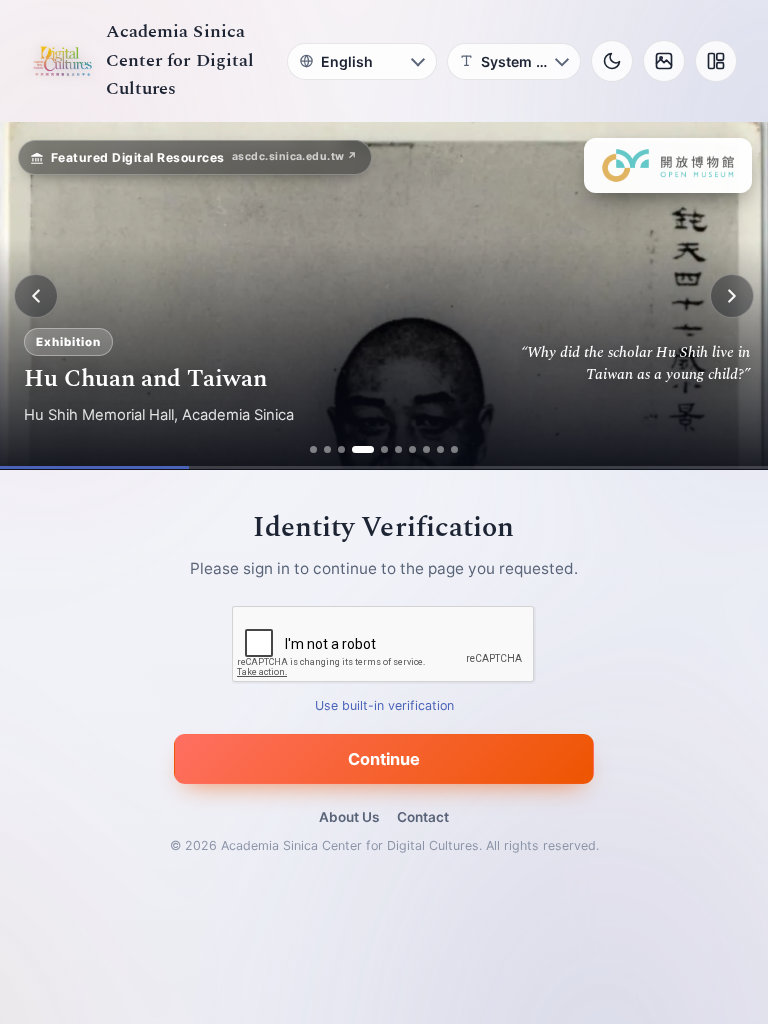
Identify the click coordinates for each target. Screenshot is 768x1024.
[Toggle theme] (612, 61)
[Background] (664, 61)
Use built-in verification (384, 706)
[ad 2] (327, 449)
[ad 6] (398, 449)
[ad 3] (341, 449)
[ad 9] (440, 449)
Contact (423, 817)
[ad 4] (363, 449)
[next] (732, 296)
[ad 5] (384, 449)
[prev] (36, 296)
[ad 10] (454, 449)
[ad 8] (426, 449)
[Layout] (716, 61)
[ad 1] (313, 449)
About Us (349, 817)
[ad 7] (412, 449)
